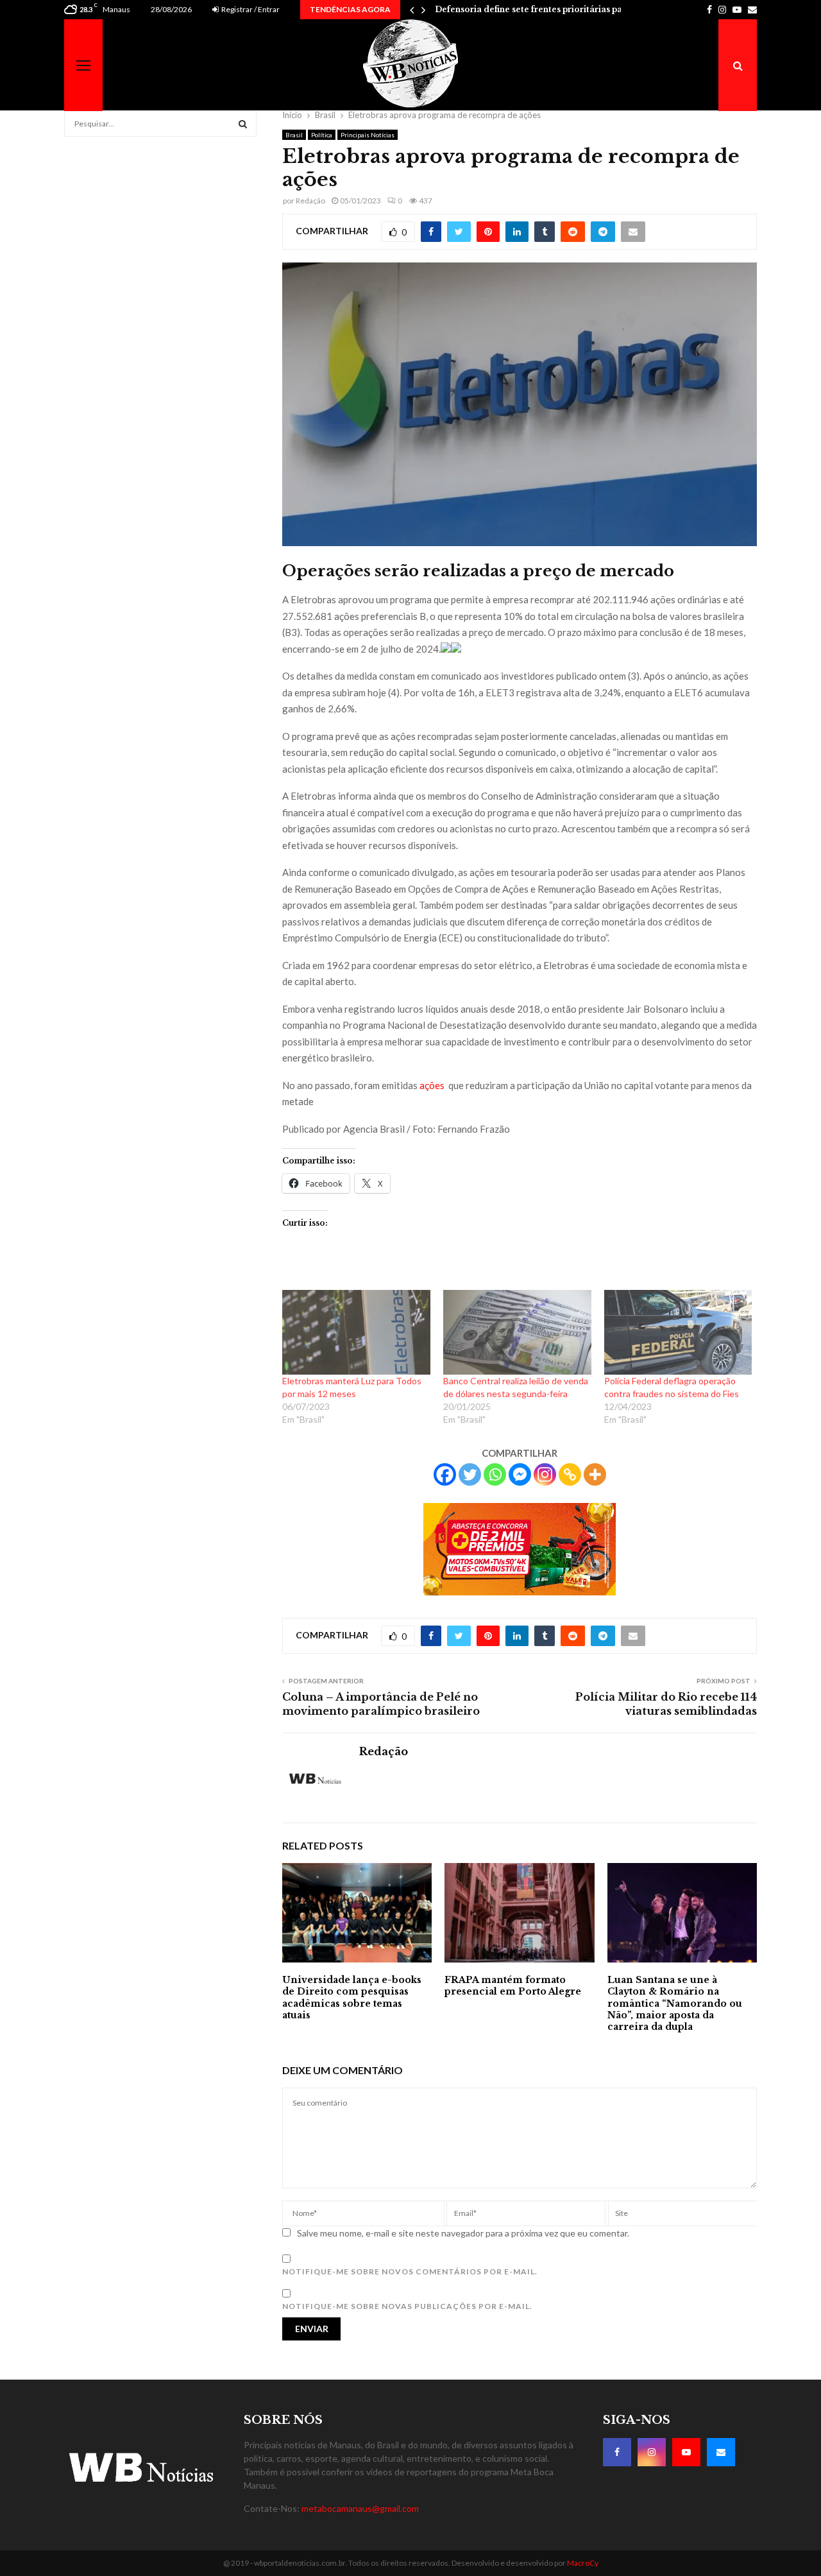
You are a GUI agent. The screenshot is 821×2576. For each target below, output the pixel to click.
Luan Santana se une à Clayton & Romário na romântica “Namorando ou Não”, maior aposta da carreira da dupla (675, 2003)
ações (433, 1085)
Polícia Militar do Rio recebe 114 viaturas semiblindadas (666, 1704)
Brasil (294, 135)
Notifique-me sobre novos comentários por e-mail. (410, 2271)
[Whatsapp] (495, 1474)
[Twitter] (470, 1474)
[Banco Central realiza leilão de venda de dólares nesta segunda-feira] (517, 1332)
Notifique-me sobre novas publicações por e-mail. (407, 2306)
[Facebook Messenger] (520, 1474)
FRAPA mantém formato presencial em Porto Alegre (513, 1986)
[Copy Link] (570, 1474)
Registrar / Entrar (250, 9)
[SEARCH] (243, 124)
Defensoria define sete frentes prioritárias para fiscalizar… (556, 9)
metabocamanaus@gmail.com (360, 2508)
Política (322, 135)
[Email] (721, 2452)
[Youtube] (686, 2452)
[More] (595, 1474)
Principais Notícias (368, 135)
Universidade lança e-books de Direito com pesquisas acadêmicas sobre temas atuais (352, 1997)
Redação (310, 201)
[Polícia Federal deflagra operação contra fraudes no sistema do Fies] (678, 1332)
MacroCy (583, 2563)
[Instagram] (545, 1474)
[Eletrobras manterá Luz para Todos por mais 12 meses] (356, 1332)
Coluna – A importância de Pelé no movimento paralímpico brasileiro (381, 1704)
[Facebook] (445, 1474)
